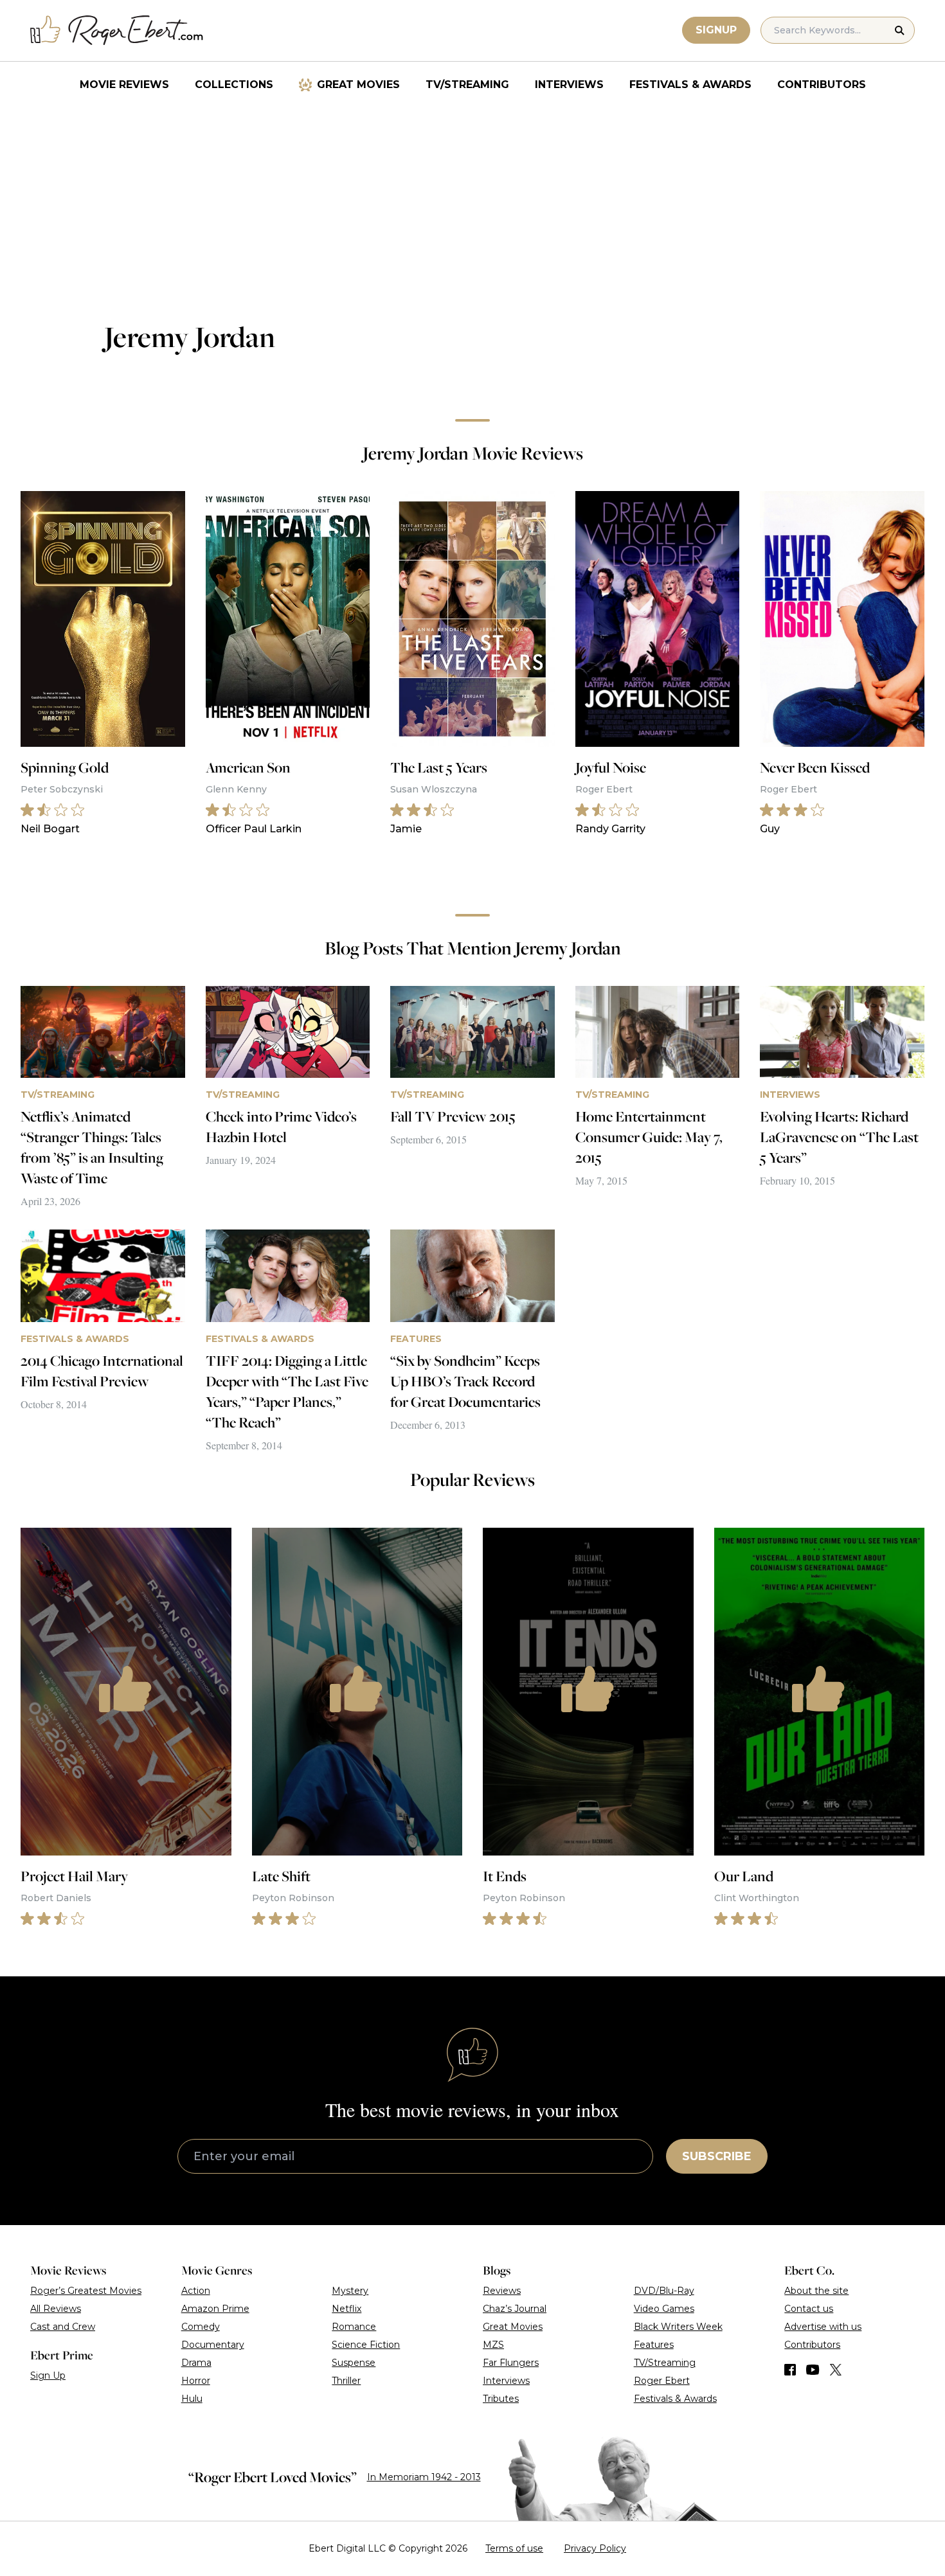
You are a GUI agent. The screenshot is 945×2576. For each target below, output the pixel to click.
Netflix (346, 2309)
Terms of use (514, 2548)
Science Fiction (366, 2345)
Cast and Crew (63, 2327)
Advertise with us (823, 2327)
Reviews (502, 2291)
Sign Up (48, 2375)
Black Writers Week (678, 2327)
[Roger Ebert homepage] (117, 31)
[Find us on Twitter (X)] (836, 2370)
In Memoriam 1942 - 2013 (424, 2477)
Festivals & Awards (690, 85)
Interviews (569, 85)
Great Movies (358, 85)
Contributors (822, 85)
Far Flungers (511, 2363)
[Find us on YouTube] (813, 2370)
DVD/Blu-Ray (664, 2291)
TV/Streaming (467, 85)
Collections (234, 85)
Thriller (346, 2381)
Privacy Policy (595, 2548)
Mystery (350, 2291)
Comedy (201, 2327)
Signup (716, 30)
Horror (196, 2381)
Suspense (354, 2363)
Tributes (501, 2399)
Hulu (192, 2399)
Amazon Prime (215, 2309)
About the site (816, 2291)
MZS (493, 2345)
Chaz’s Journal (515, 2309)
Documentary (213, 2345)
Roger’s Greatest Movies (86, 2291)
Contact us (809, 2309)
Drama (196, 2363)
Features (654, 2345)
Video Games (664, 2309)
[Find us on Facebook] (790, 2370)
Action (196, 2291)
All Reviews (56, 2309)
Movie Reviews (124, 85)
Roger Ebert (662, 2381)
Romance (354, 2327)
